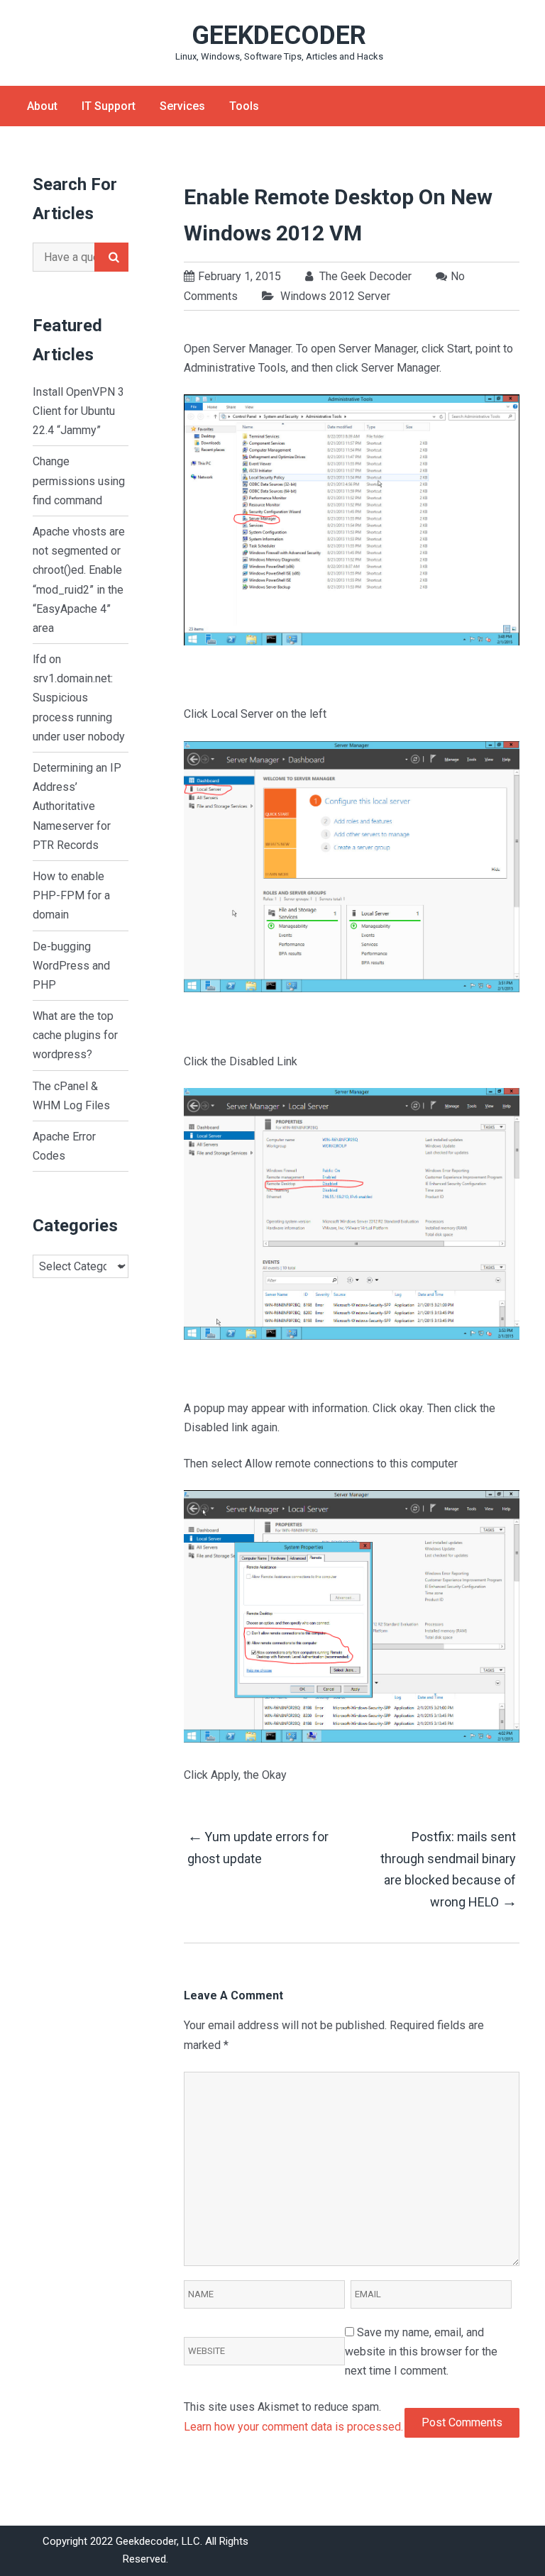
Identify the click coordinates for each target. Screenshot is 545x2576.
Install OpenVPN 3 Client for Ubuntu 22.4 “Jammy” (78, 411)
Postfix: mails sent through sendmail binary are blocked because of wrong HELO (448, 1870)
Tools (244, 106)
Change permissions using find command (79, 481)
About (42, 106)
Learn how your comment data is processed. (293, 2427)
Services (182, 106)
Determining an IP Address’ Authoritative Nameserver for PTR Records (77, 806)
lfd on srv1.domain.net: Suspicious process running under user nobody (79, 698)
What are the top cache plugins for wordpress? (75, 1035)
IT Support (109, 106)
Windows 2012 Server (335, 296)
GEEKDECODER (279, 35)
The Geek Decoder (364, 276)
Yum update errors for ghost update (258, 1847)
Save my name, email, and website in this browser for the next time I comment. (421, 2352)
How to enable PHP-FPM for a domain (71, 895)
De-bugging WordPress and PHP (71, 966)
